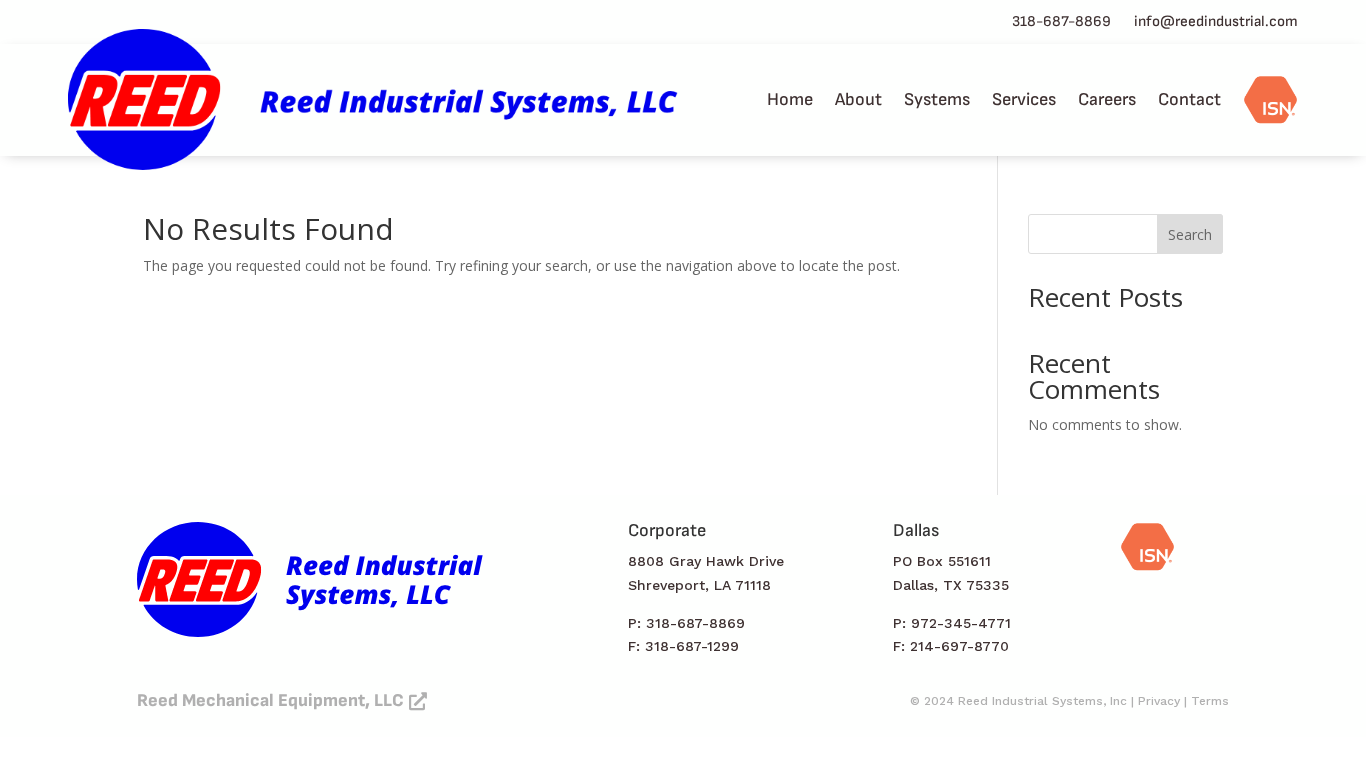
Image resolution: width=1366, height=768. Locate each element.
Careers (1107, 99)
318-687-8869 (1061, 21)
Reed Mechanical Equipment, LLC (270, 700)
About (858, 99)
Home (790, 99)
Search (1190, 234)
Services (1024, 99)
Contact (1189, 99)
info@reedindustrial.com (1216, 21)
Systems (937, 99)
